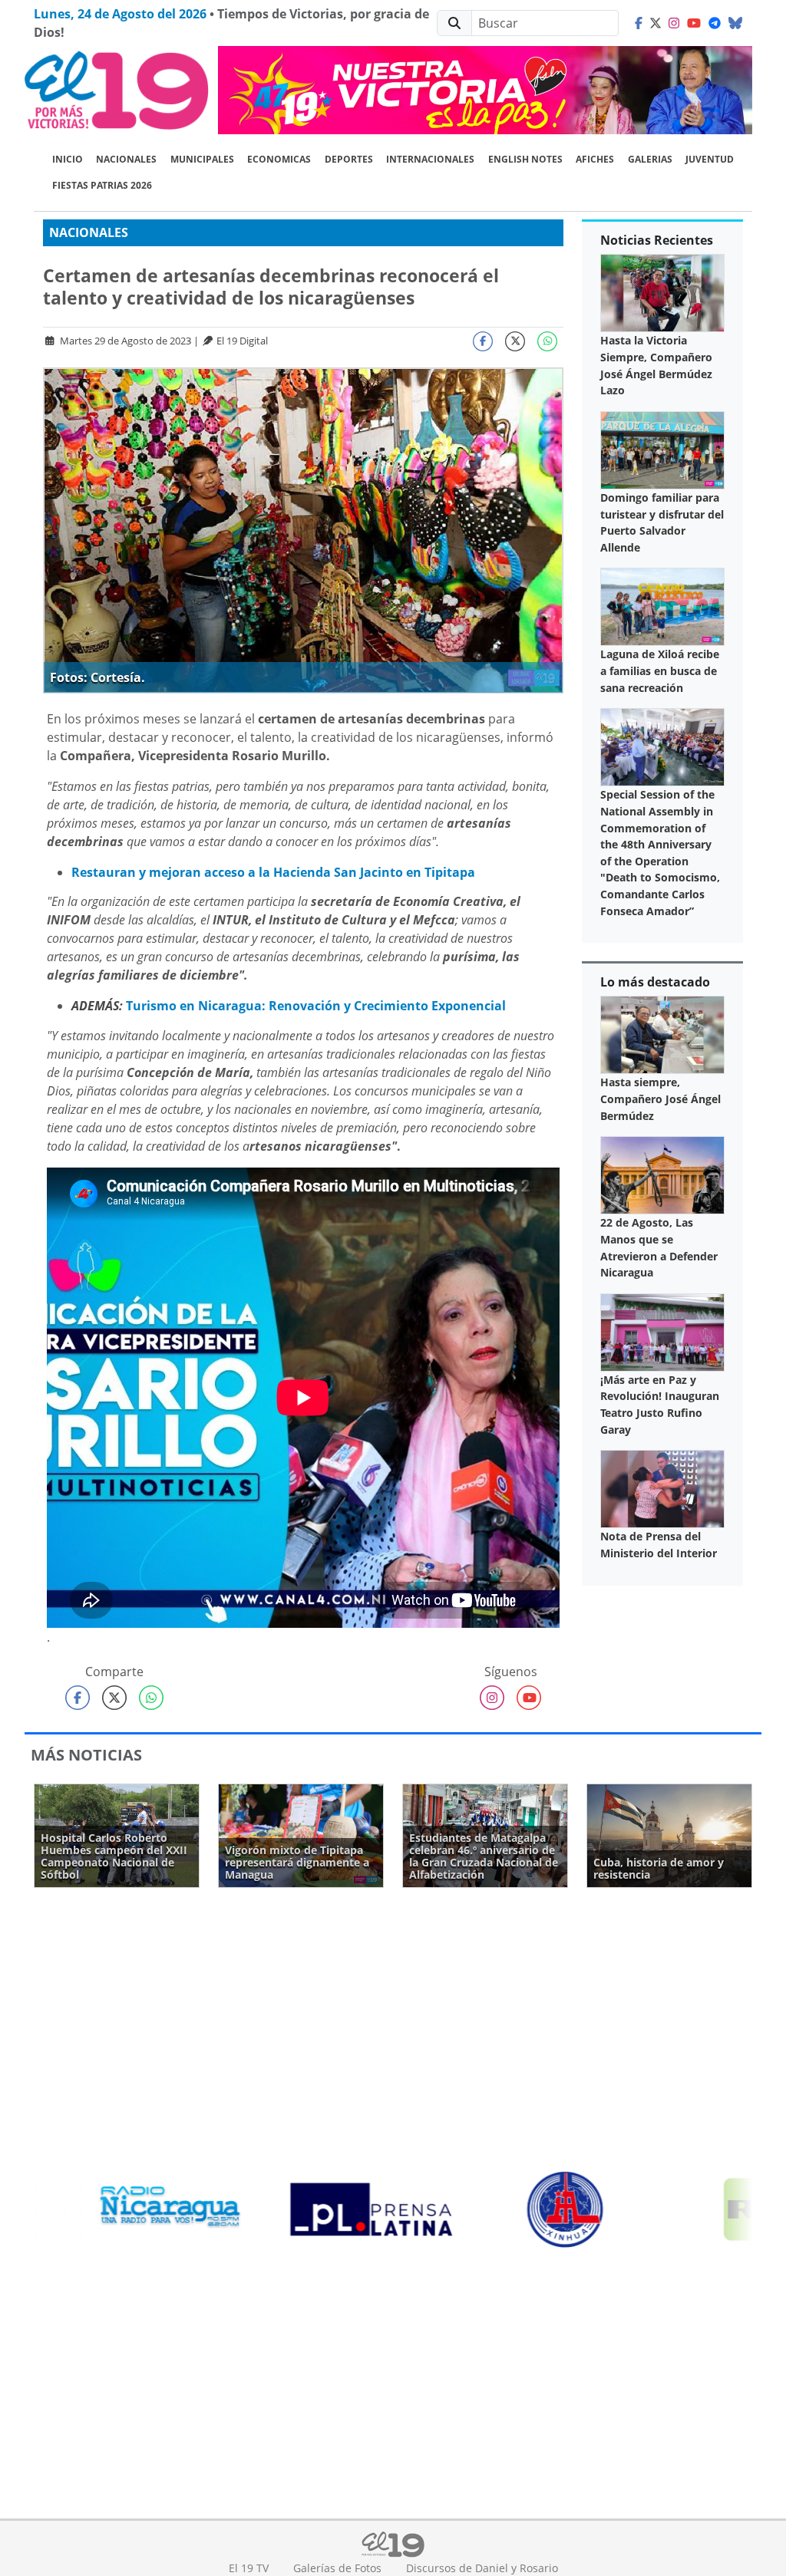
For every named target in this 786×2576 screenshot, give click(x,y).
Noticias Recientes (657, 240)
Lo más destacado (655, 982)
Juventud (710, 159)
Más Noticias (86, 1755)
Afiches (595, 159)
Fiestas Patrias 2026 (102, 185)
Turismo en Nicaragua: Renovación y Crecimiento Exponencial (316, 1006)
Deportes (349, 159)
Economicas (279, 159)
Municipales (202, 159)
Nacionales (126, 159)
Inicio (68, 159)
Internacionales (430, 159)
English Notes (525, 159)
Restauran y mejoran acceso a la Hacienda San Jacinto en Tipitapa (273, 872)
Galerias (650, 159)
